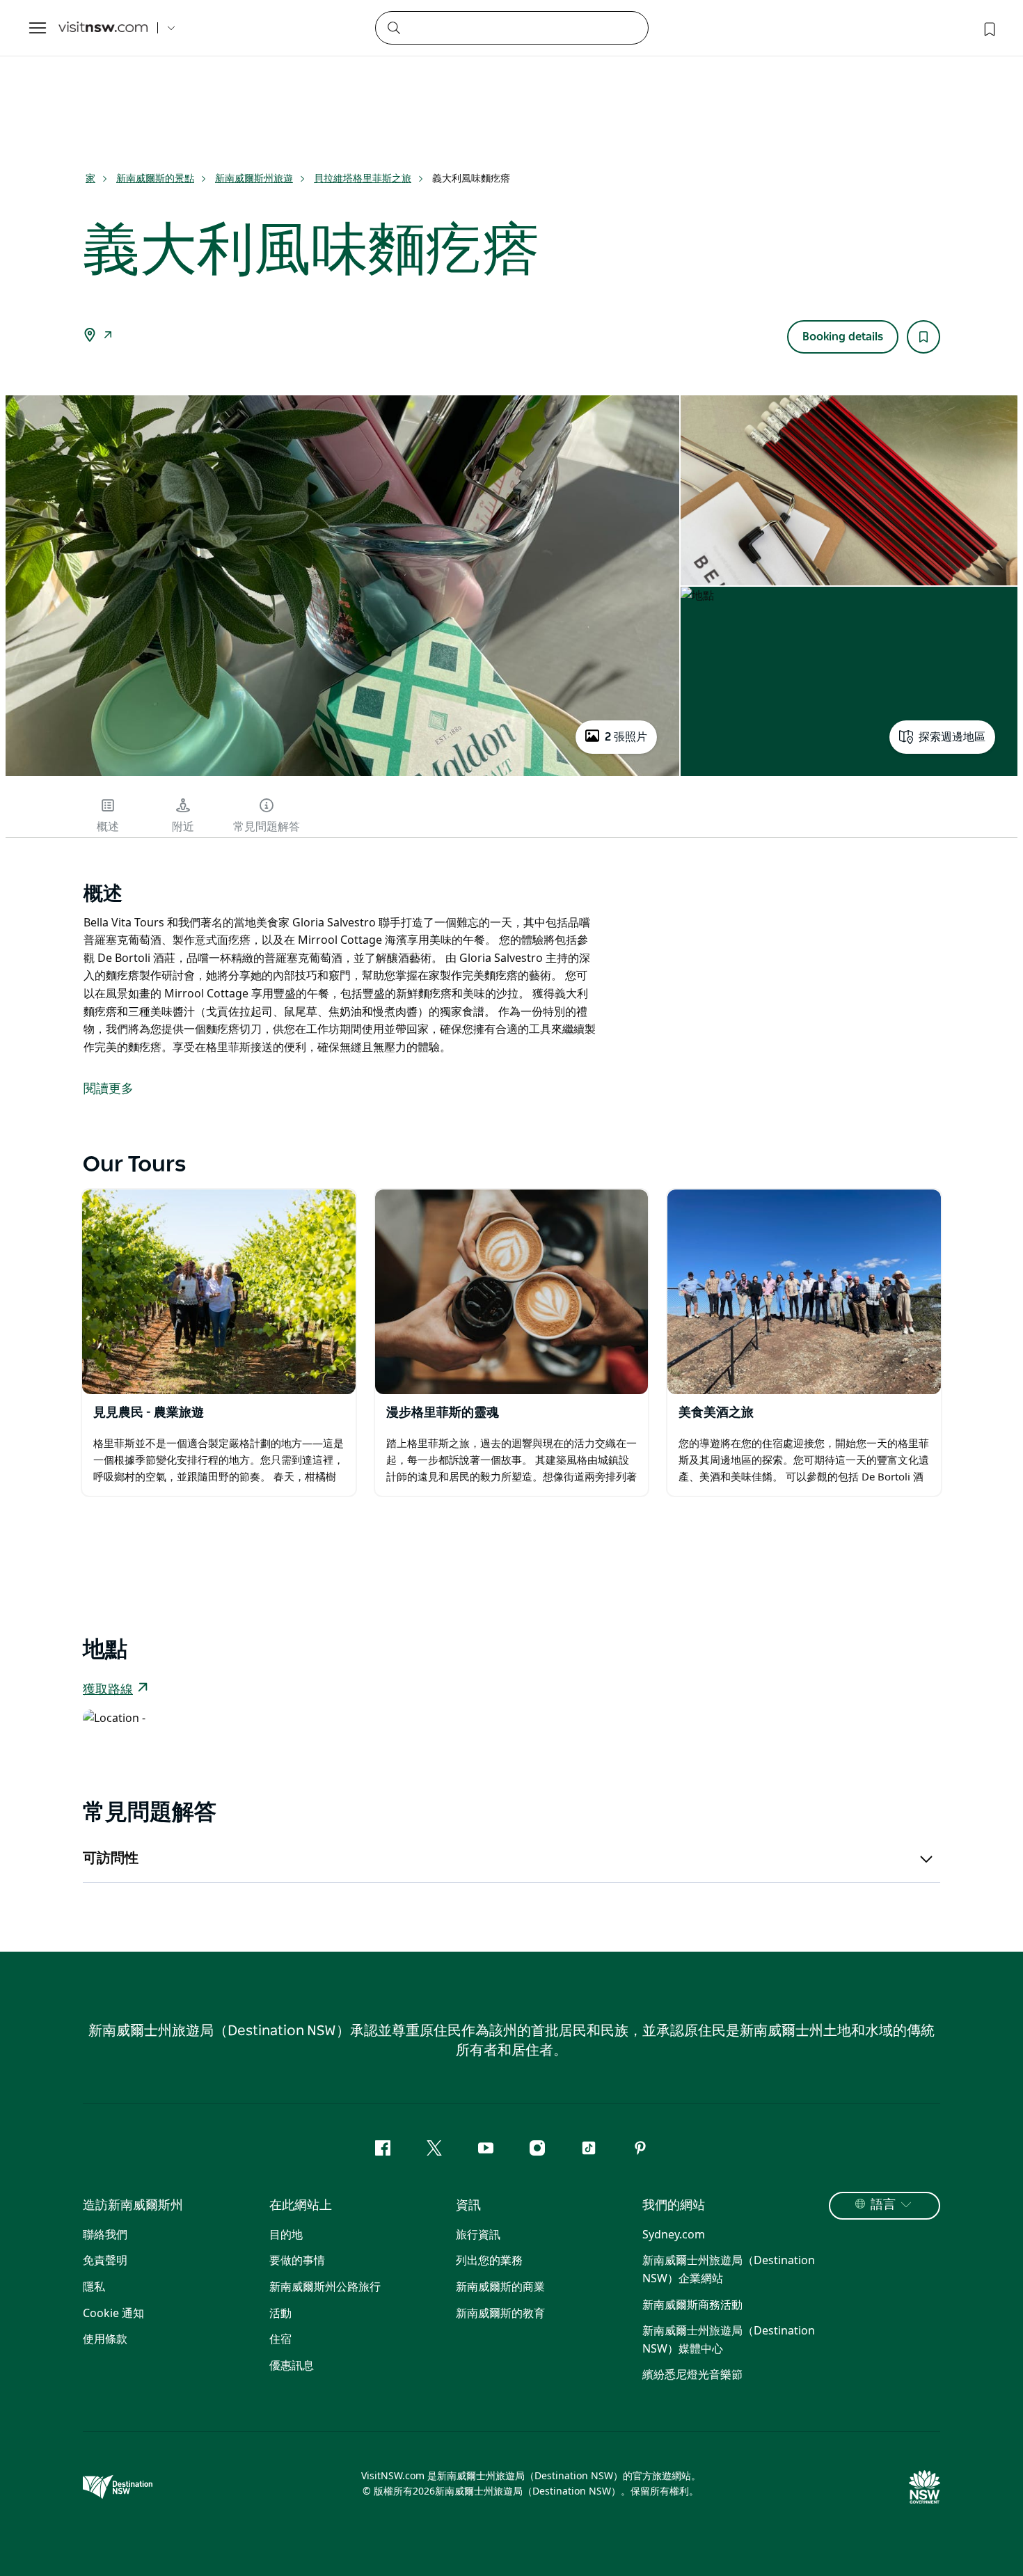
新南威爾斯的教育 (500, 2313)
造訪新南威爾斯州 (133, 2206)
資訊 (468, 2206)
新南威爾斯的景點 (155, 178)
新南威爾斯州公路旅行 (325, 2286)
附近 (183, 827)
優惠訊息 (292, 2365)
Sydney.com (674, 2234)
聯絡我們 (105, 2234)
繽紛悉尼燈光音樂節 (692, 2374)
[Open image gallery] (342, 775)
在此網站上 (301, 2206)
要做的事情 (297, 2260)
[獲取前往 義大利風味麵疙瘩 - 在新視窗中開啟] (108, 336)
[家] (103, 28)
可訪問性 (111, 1858)
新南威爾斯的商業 (500, 2286)
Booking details (843, 337)
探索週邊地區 (952, 737)
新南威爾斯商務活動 (692, 2305)
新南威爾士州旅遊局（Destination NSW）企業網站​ (729, 2269)
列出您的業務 (489, 2260)
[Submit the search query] (393, 27)
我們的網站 (674, 2206)
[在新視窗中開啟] (219, 1292)
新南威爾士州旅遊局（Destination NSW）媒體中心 (729, 2339)
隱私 (94, 2286)
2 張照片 (626, 737)
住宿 (280, 2339)
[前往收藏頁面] (988, 28)
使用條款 (105, 2339)
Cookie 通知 (113, 2313)
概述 (108, 827)
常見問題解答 (267, 827)
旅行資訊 (478, 2234)
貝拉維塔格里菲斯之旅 (363, 178)
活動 (280, 2313)
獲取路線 (108, 1690)
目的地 (286, 2234)
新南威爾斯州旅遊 (254, 178)
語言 (883, 2205)
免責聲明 (105, 2260)
